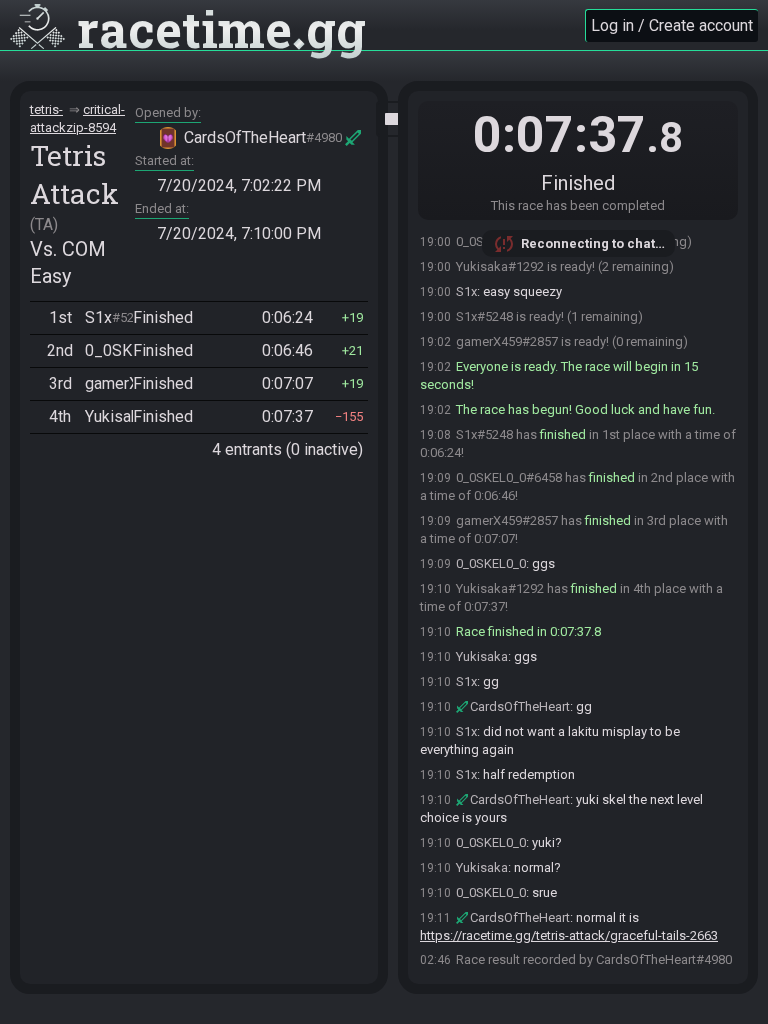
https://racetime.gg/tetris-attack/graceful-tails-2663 (569, 935)
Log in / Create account (672, 25)
